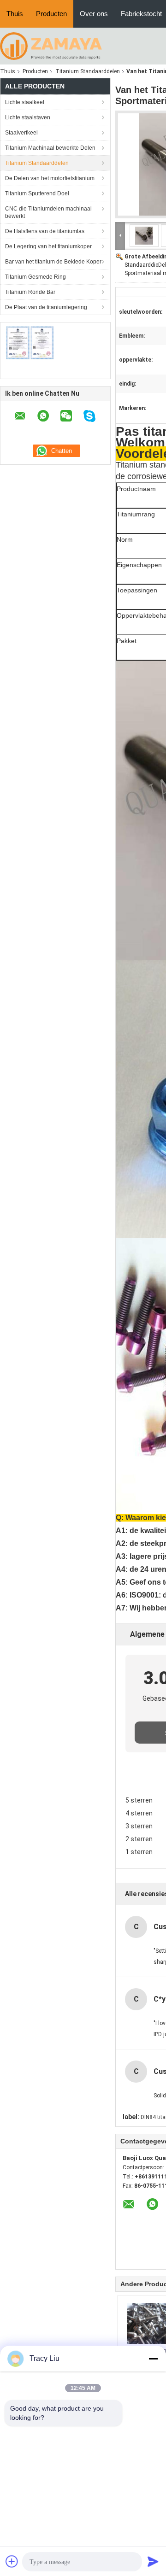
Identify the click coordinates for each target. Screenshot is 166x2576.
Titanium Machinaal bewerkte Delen (50, 148)
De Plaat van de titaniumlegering (46, 307)
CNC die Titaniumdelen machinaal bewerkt (48, 212)
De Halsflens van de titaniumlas (45, 231)
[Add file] (12, 2561)
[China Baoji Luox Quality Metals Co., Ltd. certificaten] (30, 343)
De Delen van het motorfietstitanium (50, 178)
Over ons (94, 14)
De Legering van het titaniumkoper (48, 246)
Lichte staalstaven (28, 117)
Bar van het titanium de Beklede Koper (53, 262)
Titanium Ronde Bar (30, 292)
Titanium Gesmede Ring (36, 277)
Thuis (15, 14)
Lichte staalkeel (25, 102)
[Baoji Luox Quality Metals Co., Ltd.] (51, 46)
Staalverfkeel (21, 133)
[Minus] (153, 2359)
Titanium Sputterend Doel (37, 193)
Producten (51, 14)
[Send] (153, 2561)
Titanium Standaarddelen (88, 71)
